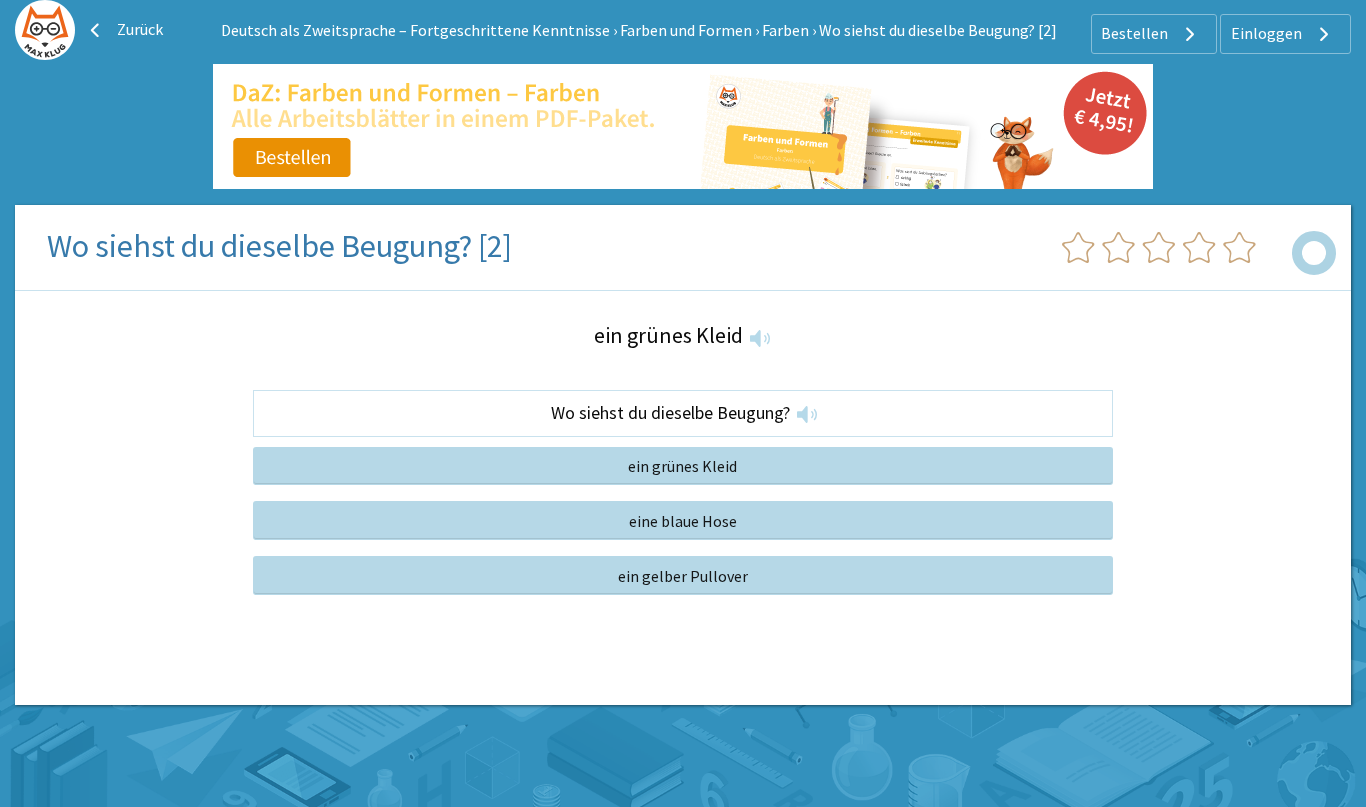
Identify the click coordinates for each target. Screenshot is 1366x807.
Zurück (138, 29)
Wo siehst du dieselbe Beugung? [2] (938, 30)
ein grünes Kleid (682, 466)
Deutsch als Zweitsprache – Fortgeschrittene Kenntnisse (415, 30)
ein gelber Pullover (683, 576)
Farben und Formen (686, 30)
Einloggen (1268, 33)
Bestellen (1136, 33)
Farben (785, 30)
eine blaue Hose (683, 521)
